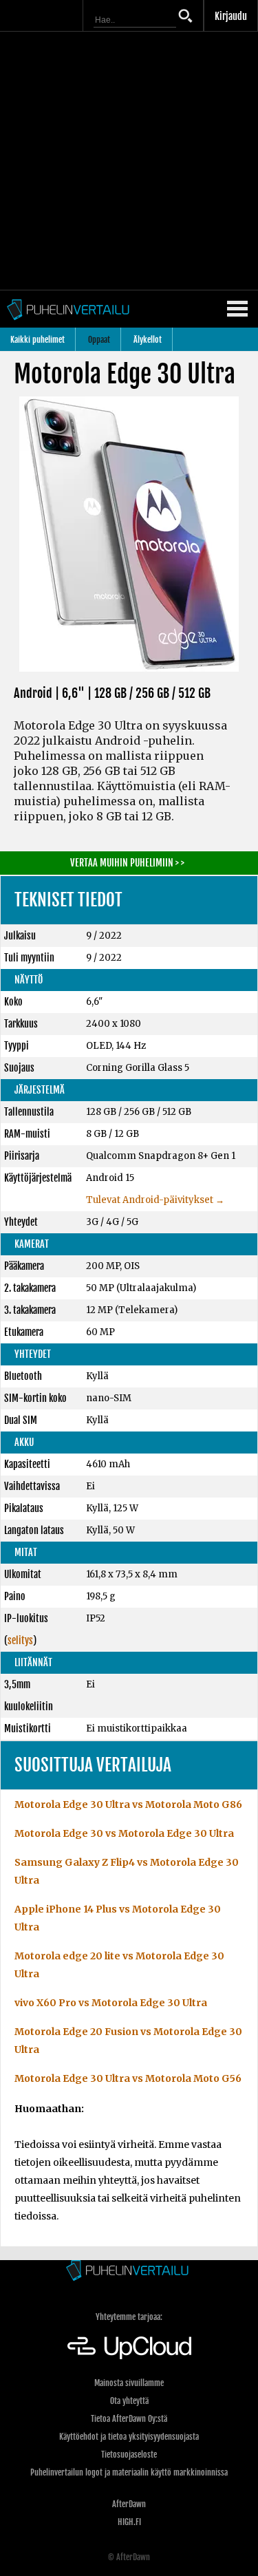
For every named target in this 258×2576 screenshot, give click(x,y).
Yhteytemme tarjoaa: (129, 2317)
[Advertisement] (129, 161)
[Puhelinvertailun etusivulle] (129, 2271)
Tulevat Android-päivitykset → (155, 1200)
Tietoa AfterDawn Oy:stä (129, 2419)
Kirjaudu (231, 16)
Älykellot (148, 340)
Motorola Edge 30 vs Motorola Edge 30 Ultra (124, 1833)
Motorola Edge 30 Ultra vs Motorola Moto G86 (128, 1805)
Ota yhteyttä (129, 2401)
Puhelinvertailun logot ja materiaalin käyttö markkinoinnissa (129, 2472)
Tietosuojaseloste (129, 2455)
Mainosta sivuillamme (129, 2383)
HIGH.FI (129, 2522)
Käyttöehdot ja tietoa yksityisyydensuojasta (129, 2437)
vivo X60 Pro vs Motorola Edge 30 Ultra (111, 2003)
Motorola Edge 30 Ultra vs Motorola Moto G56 (128, 2078)
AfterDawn (129, 2504)
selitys (20, 1640)
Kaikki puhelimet (37, 340)
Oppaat (99, 340)
